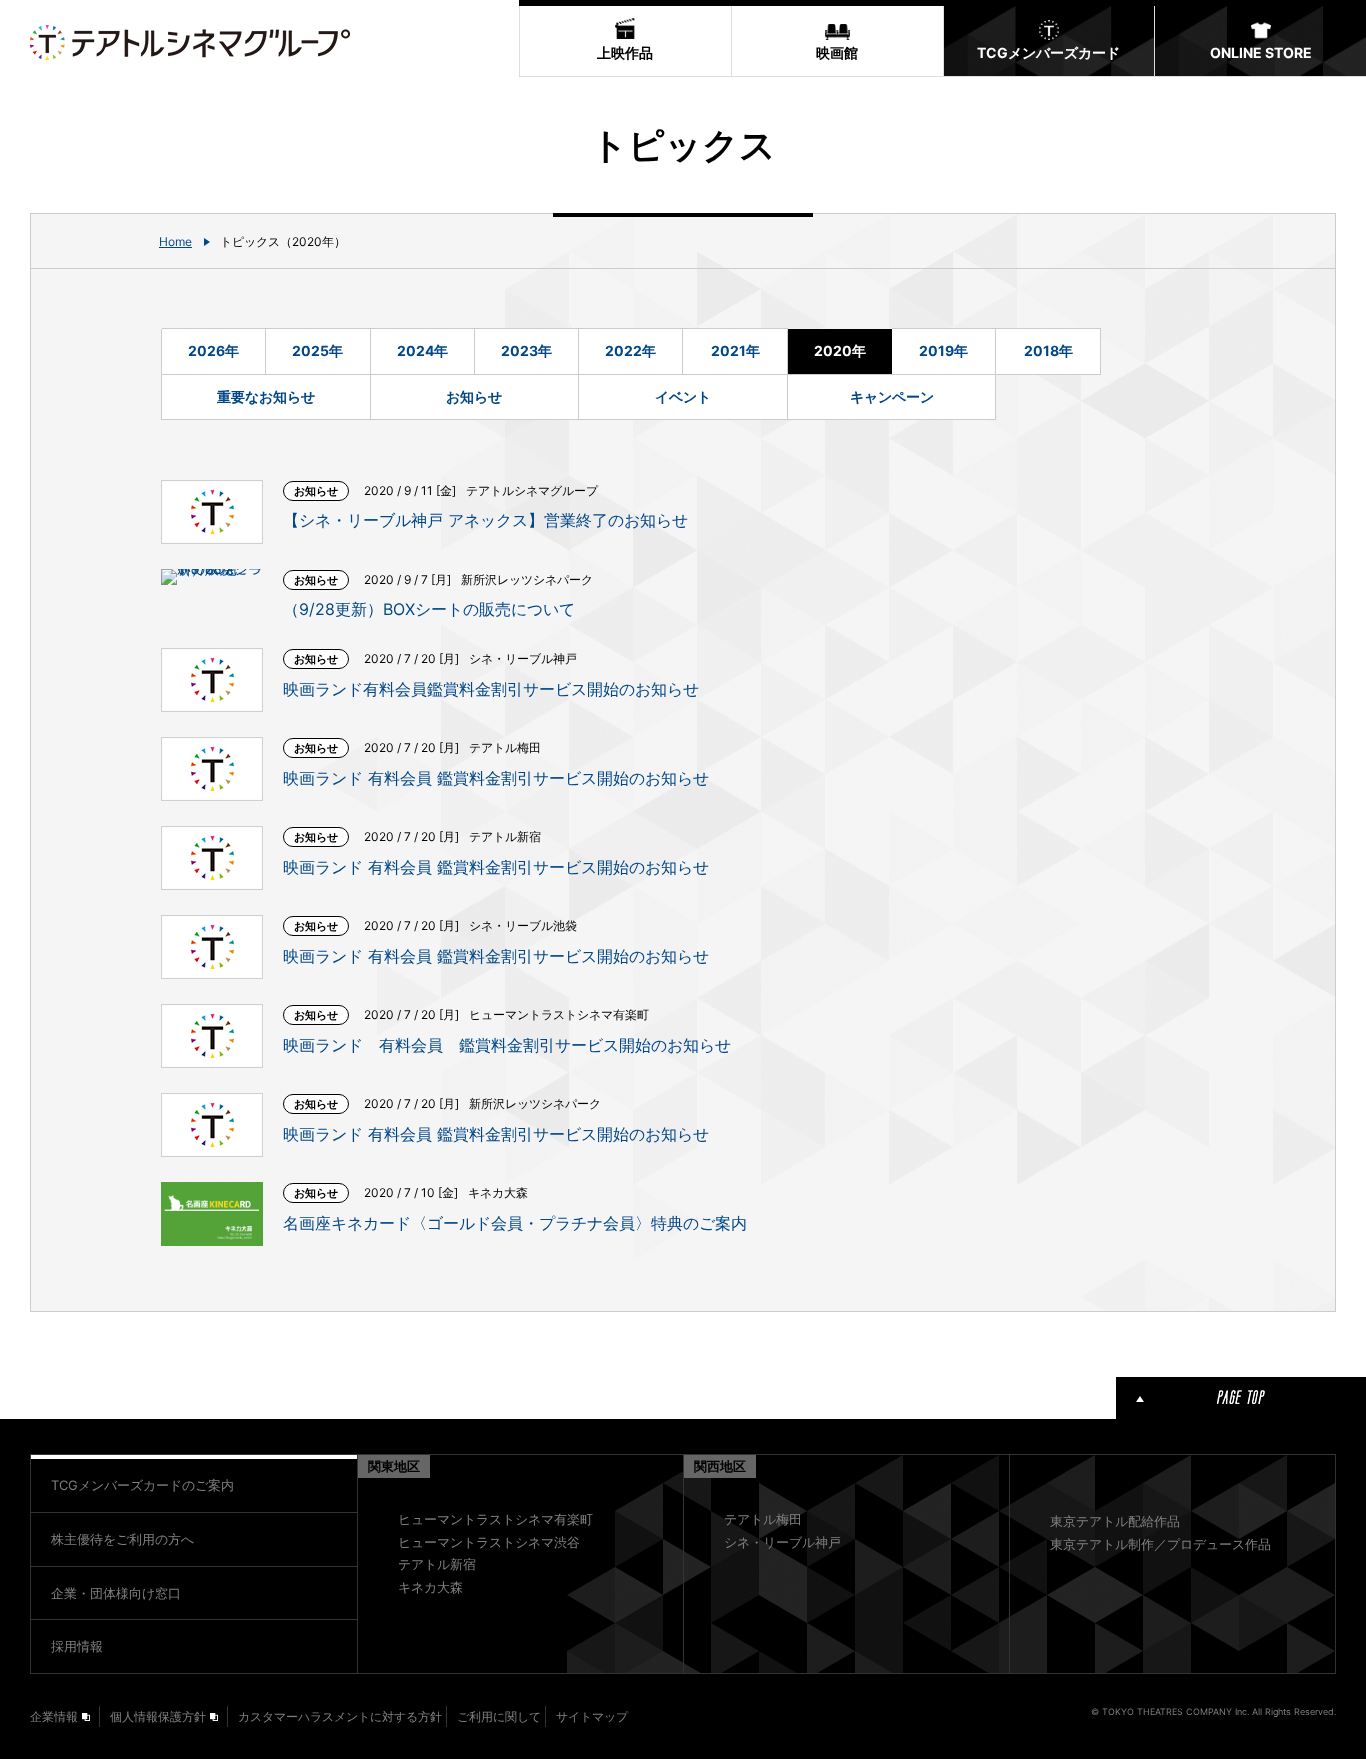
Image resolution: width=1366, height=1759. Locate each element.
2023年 (526, 350)
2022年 (630, 350)
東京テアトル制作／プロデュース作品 (1160, 1544)
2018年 (1048, 350)
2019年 (943, 350)
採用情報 (77, 1646)
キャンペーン (892, 396)
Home (175, 241)
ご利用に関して (499, 1716)
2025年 (317, 350)
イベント (683, 396)
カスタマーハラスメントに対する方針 (340, 1716)
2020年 (840, 350)
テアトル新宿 (437, 1564)
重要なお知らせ (266, 396)
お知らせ (474, 396)
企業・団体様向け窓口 (116, 1593)
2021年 (735, 350)
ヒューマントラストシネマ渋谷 (489, 1542)
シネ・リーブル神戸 (782, 1542)
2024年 (422, 350)
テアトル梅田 (763, 1519)
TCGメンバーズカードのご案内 (142, 1485)
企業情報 (54, 1716)
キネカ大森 (430, 1587)
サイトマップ (592, 1716)
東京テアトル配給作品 (1115, 1521)
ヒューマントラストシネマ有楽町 (495, 1519)
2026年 (213, 350)
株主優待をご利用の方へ (122, 1539)
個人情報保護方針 (158, 1716)
